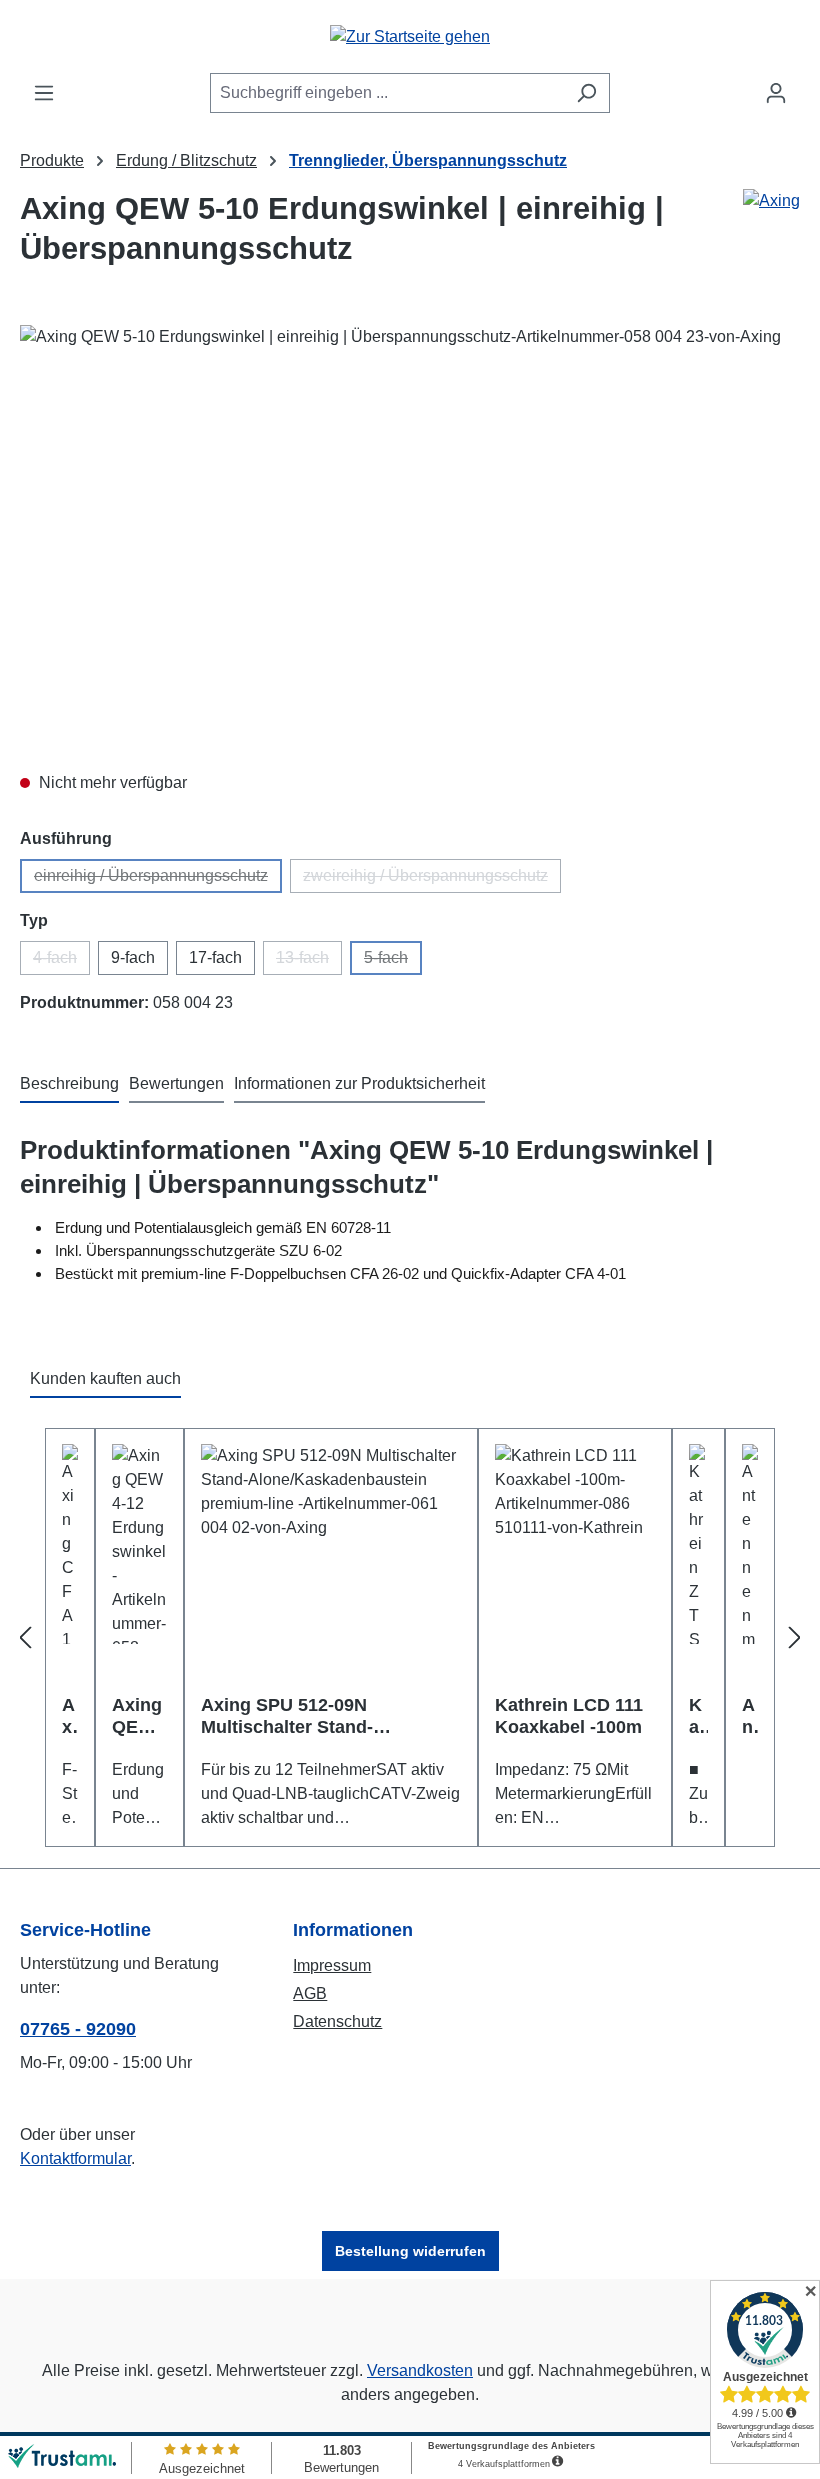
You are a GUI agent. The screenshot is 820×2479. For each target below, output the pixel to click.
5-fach (393, 962)
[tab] (69, 1085)
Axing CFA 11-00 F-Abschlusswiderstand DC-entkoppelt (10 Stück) (70, 1716)
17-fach (215, 957)
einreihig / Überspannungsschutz (158, 880)
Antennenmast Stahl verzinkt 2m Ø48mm (750, 1716)
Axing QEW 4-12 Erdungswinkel (138, 1716)
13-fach (309, 962)
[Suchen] (586, 93)
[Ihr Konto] (776, 93)
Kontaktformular (75, 2158)
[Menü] (44, 93)
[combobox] (387, 93)
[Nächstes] (795, 1637)
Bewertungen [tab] (176, 1083)
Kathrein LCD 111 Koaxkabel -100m (569, 1716)
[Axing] (771, 237)
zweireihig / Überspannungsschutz (432, 880)
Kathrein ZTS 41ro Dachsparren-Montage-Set (698, 1716)
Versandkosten (420, 2370)
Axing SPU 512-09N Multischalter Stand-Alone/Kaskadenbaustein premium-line (308, 1716)
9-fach (133, 957)
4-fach (61, 962)
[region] (410, 540)
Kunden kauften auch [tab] (105, 1378)
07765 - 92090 (78, 2029)
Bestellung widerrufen (410, 2251)
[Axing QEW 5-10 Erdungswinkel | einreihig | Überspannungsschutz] (409, 540)
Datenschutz (337, 2021)
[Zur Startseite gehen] (410, 36)
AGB (310, 1993)
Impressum (332, 1965)
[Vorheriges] (25, 1637)
